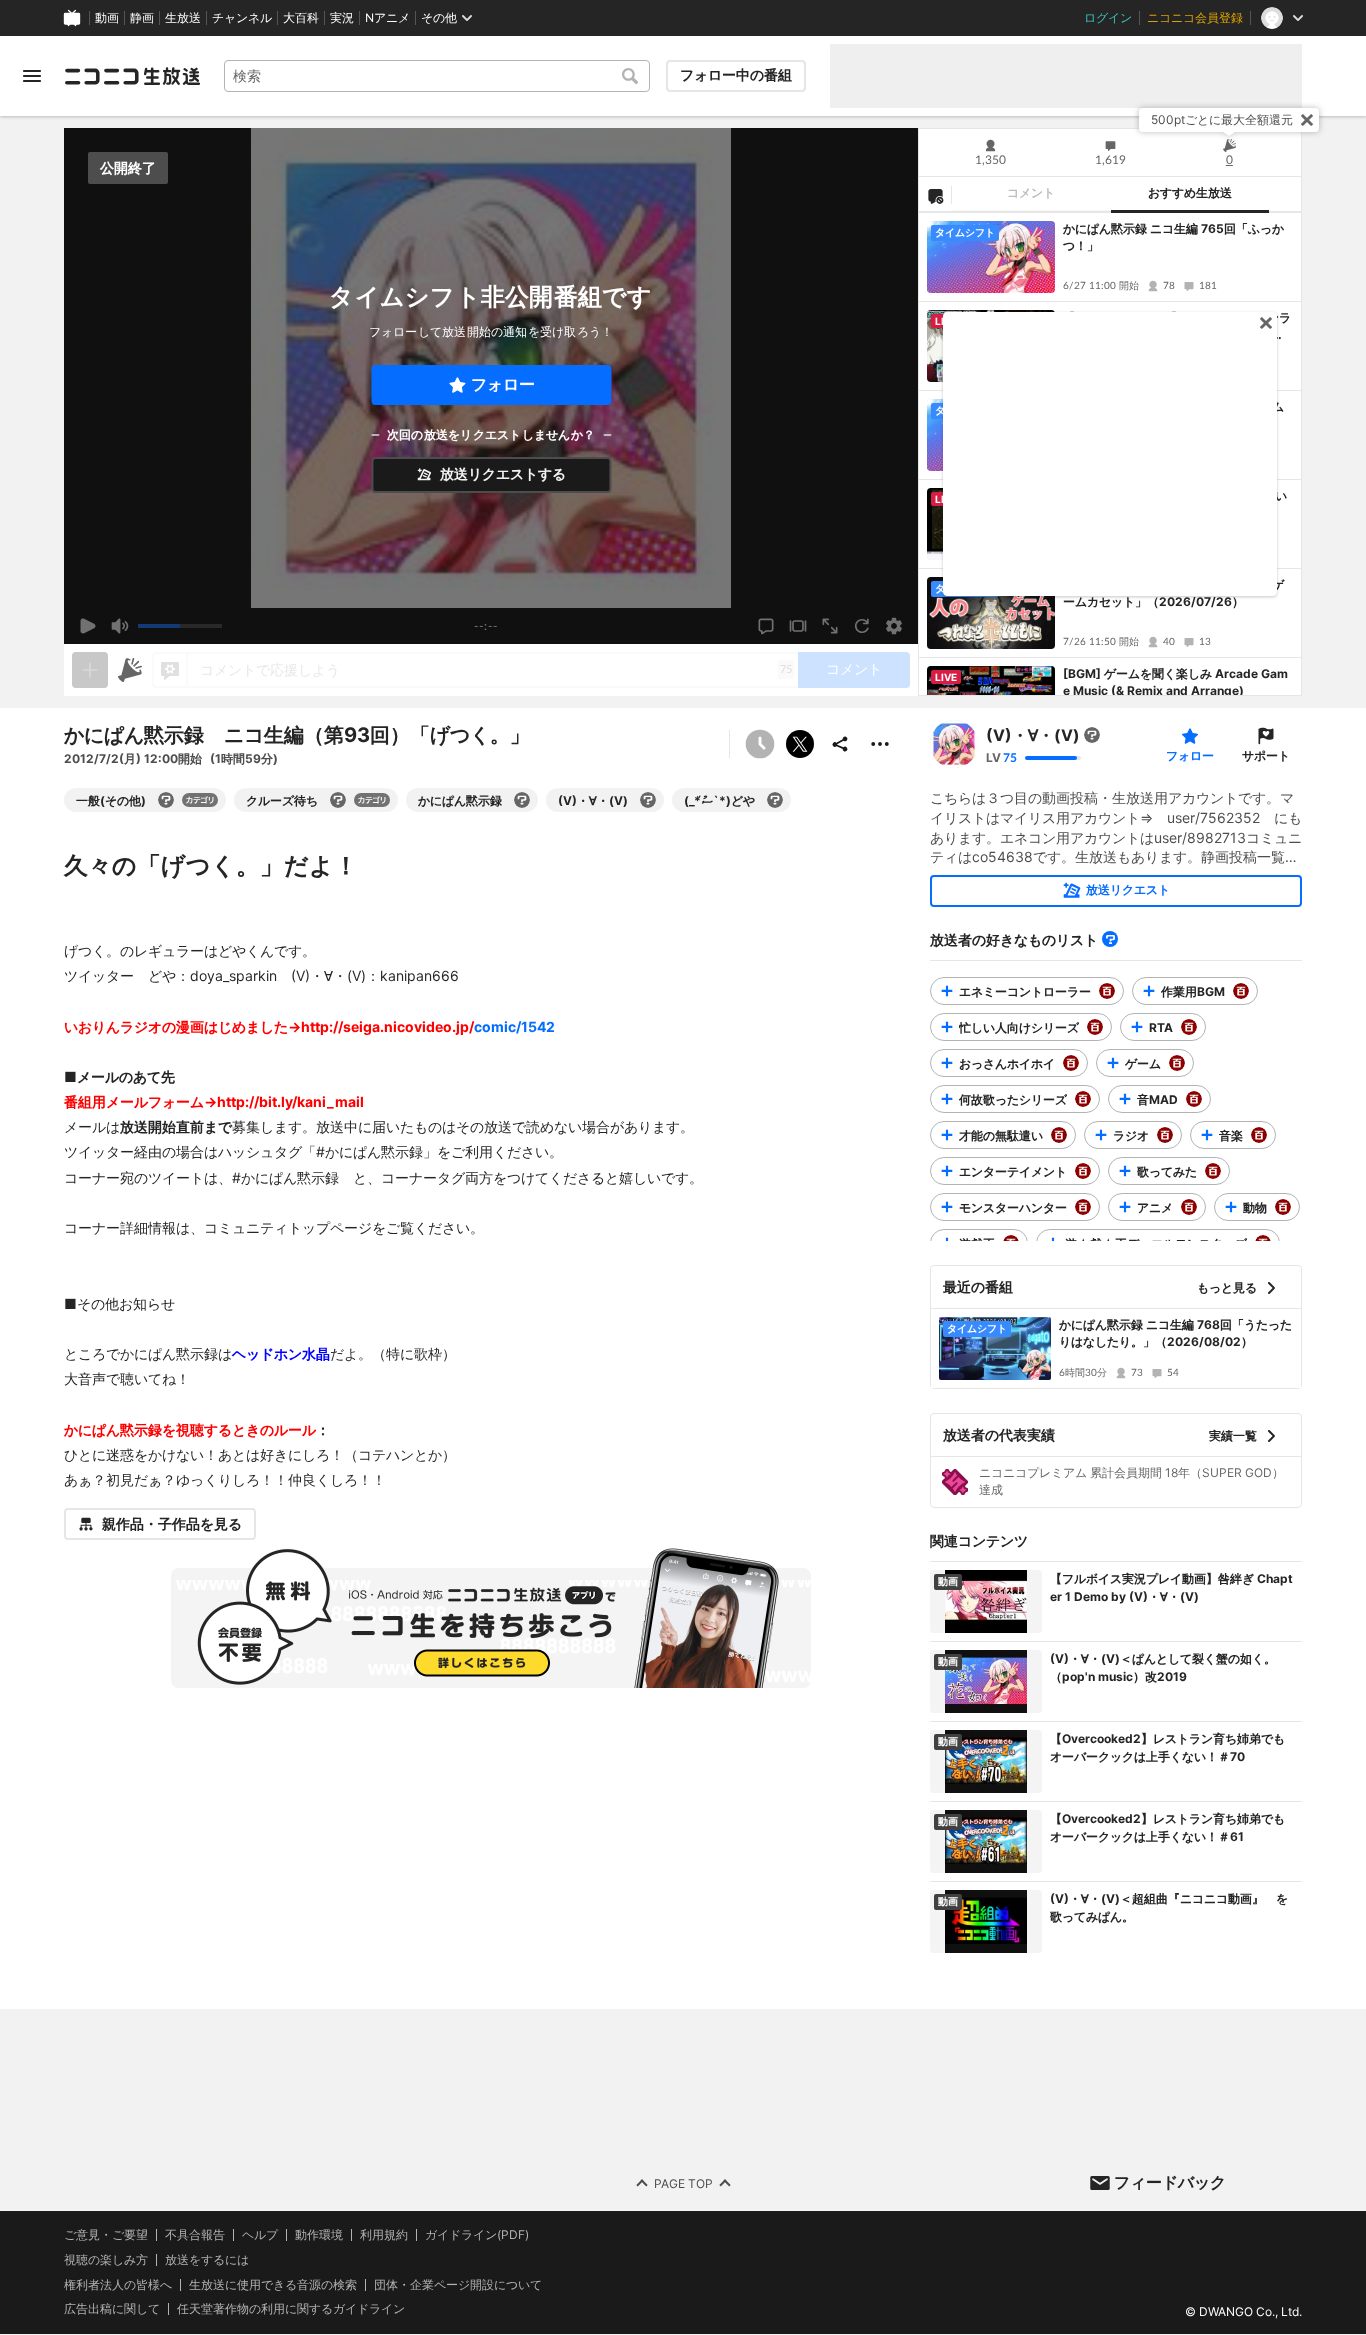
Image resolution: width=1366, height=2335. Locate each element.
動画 (107, 18)
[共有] (840, 744)
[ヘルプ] (1110, 939)
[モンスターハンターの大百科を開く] (1083, 1207)
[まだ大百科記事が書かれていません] (1092, 735)
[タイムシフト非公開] (760, 744)
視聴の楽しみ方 (106, 2259)
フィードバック (1170, 2182)
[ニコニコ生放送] (132, 76)
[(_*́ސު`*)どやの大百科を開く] (775, 800)
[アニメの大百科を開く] (1189, 1207)
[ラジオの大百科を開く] (1165, 1135)
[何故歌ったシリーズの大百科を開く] (1083, 1099)
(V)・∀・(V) (1033, 735)
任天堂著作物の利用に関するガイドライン (291, 2310)
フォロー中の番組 (736, 75)
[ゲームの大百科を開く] (1177, 1063)
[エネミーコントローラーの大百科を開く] (1107, 991)
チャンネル (242, 18)
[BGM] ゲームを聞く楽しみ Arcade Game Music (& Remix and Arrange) (1175, 682)
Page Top (683, 2183)
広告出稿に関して (112, 2309)
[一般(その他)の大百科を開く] (166, 800)
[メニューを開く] (32, 76)
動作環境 (319, 2235)
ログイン (1108, 18)
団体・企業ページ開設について (458, 2285)
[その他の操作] (880, 744)
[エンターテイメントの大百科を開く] (1083, 1171)
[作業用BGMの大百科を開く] (1241, 991)
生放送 (183, 18)
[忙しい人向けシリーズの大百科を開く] (1095, 1027)
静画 (142, 18)
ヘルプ (260, 2235)
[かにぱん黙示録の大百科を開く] (522, 800)
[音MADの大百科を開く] (1194, 1099)
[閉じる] (1307, 120)
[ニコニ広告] (130, 670)
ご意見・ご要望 (106, 2234)
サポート (1266, 755)
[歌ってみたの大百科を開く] (1213, 1171)
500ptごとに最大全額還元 (1222, 119)
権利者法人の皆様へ (118, 2284)
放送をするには (207, 2260)
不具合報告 (195, 2235)
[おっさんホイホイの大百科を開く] (1071, 1063)
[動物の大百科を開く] (1283, 1207)
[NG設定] (935, 195)
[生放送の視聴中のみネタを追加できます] (90, 670)
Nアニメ (387, 18)
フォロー (503, 384)
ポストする (800, 744)
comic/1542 (514, 1026)
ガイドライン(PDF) (477, 2235)
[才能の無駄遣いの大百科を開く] (1059, 1135)
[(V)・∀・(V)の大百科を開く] (648, 800)
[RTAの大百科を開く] (1189, 1027)
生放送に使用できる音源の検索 (273, 2285)
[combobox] (437, 76)
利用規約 (384, 2235)
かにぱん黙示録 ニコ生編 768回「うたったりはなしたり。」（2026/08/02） (1175, 1333)
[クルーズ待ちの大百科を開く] (338, 800)
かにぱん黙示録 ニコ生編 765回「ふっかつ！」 (1173, 237)
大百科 (301, 18)
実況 (342, 18)
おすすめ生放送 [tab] (1190, 193)
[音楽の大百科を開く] (1259, 1135)
